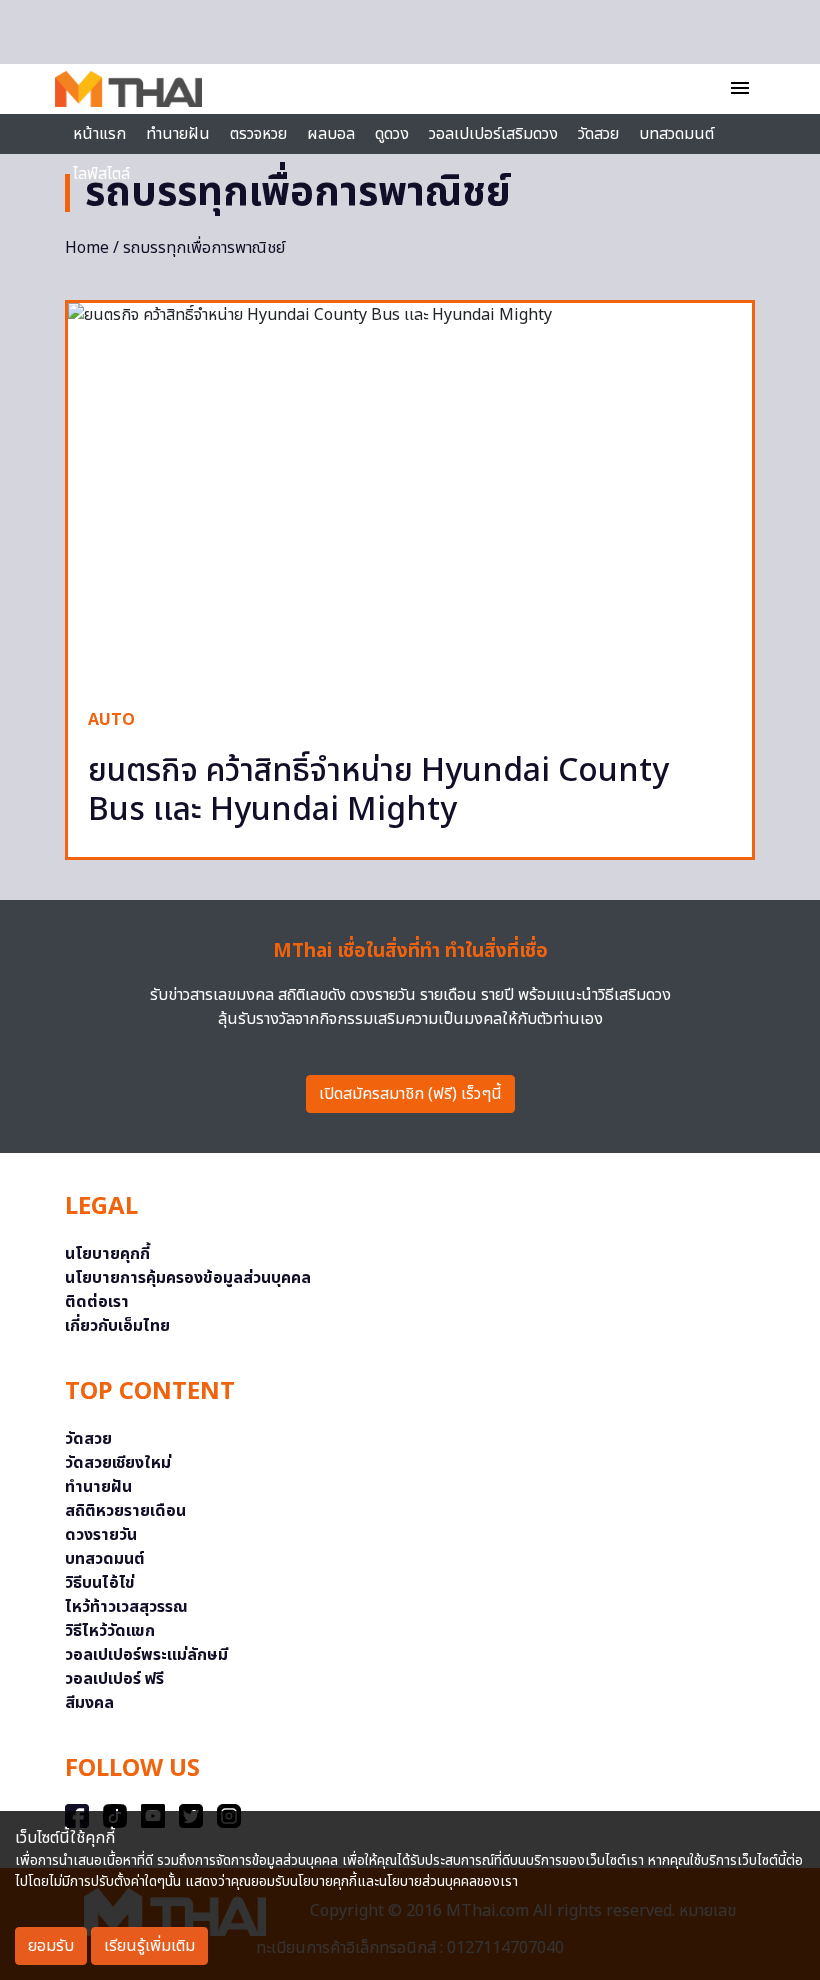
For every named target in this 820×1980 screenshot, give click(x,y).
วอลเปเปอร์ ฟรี (114, 1679)
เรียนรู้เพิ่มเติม (149, 1946)
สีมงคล (89, 1703)
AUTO (111, 720)
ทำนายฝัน (178, 134)
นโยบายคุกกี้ (107, 1254)
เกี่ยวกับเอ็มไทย (117, 1326)
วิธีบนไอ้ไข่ (100, 1583)
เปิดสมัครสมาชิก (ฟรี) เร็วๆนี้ (410, 1094)
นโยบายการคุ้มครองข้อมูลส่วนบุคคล (188, 1278)
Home (87, 248)
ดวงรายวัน (101, 1535)
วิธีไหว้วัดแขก (110, 1631)
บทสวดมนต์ (676, 134)
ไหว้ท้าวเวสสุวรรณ (126, 1607)
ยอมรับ (51, 1946)
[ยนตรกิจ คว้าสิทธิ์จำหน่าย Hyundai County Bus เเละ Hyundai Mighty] (410, 495)
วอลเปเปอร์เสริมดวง (493, 134)
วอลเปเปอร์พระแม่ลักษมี (146, 1655)
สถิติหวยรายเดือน (125, 1511)
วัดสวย (598, 134)
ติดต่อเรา (97, 1302)
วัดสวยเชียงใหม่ (118, 1463)
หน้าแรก (99, 134)
